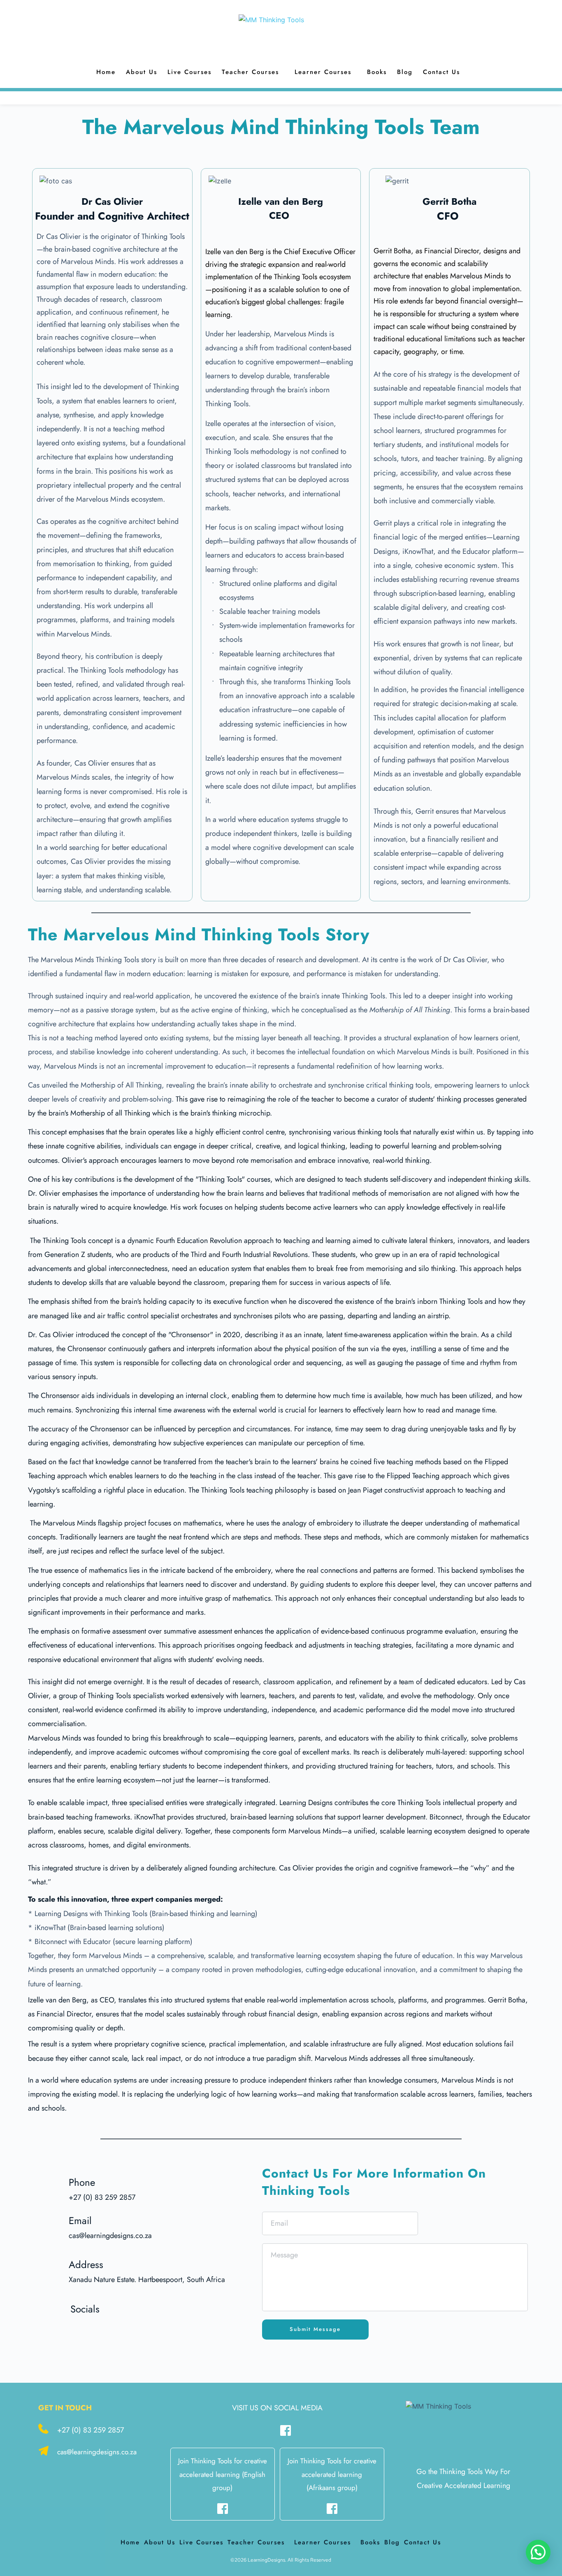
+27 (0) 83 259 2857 (91, 2430)
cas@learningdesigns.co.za (97, 2452)
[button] (538, 2552)
